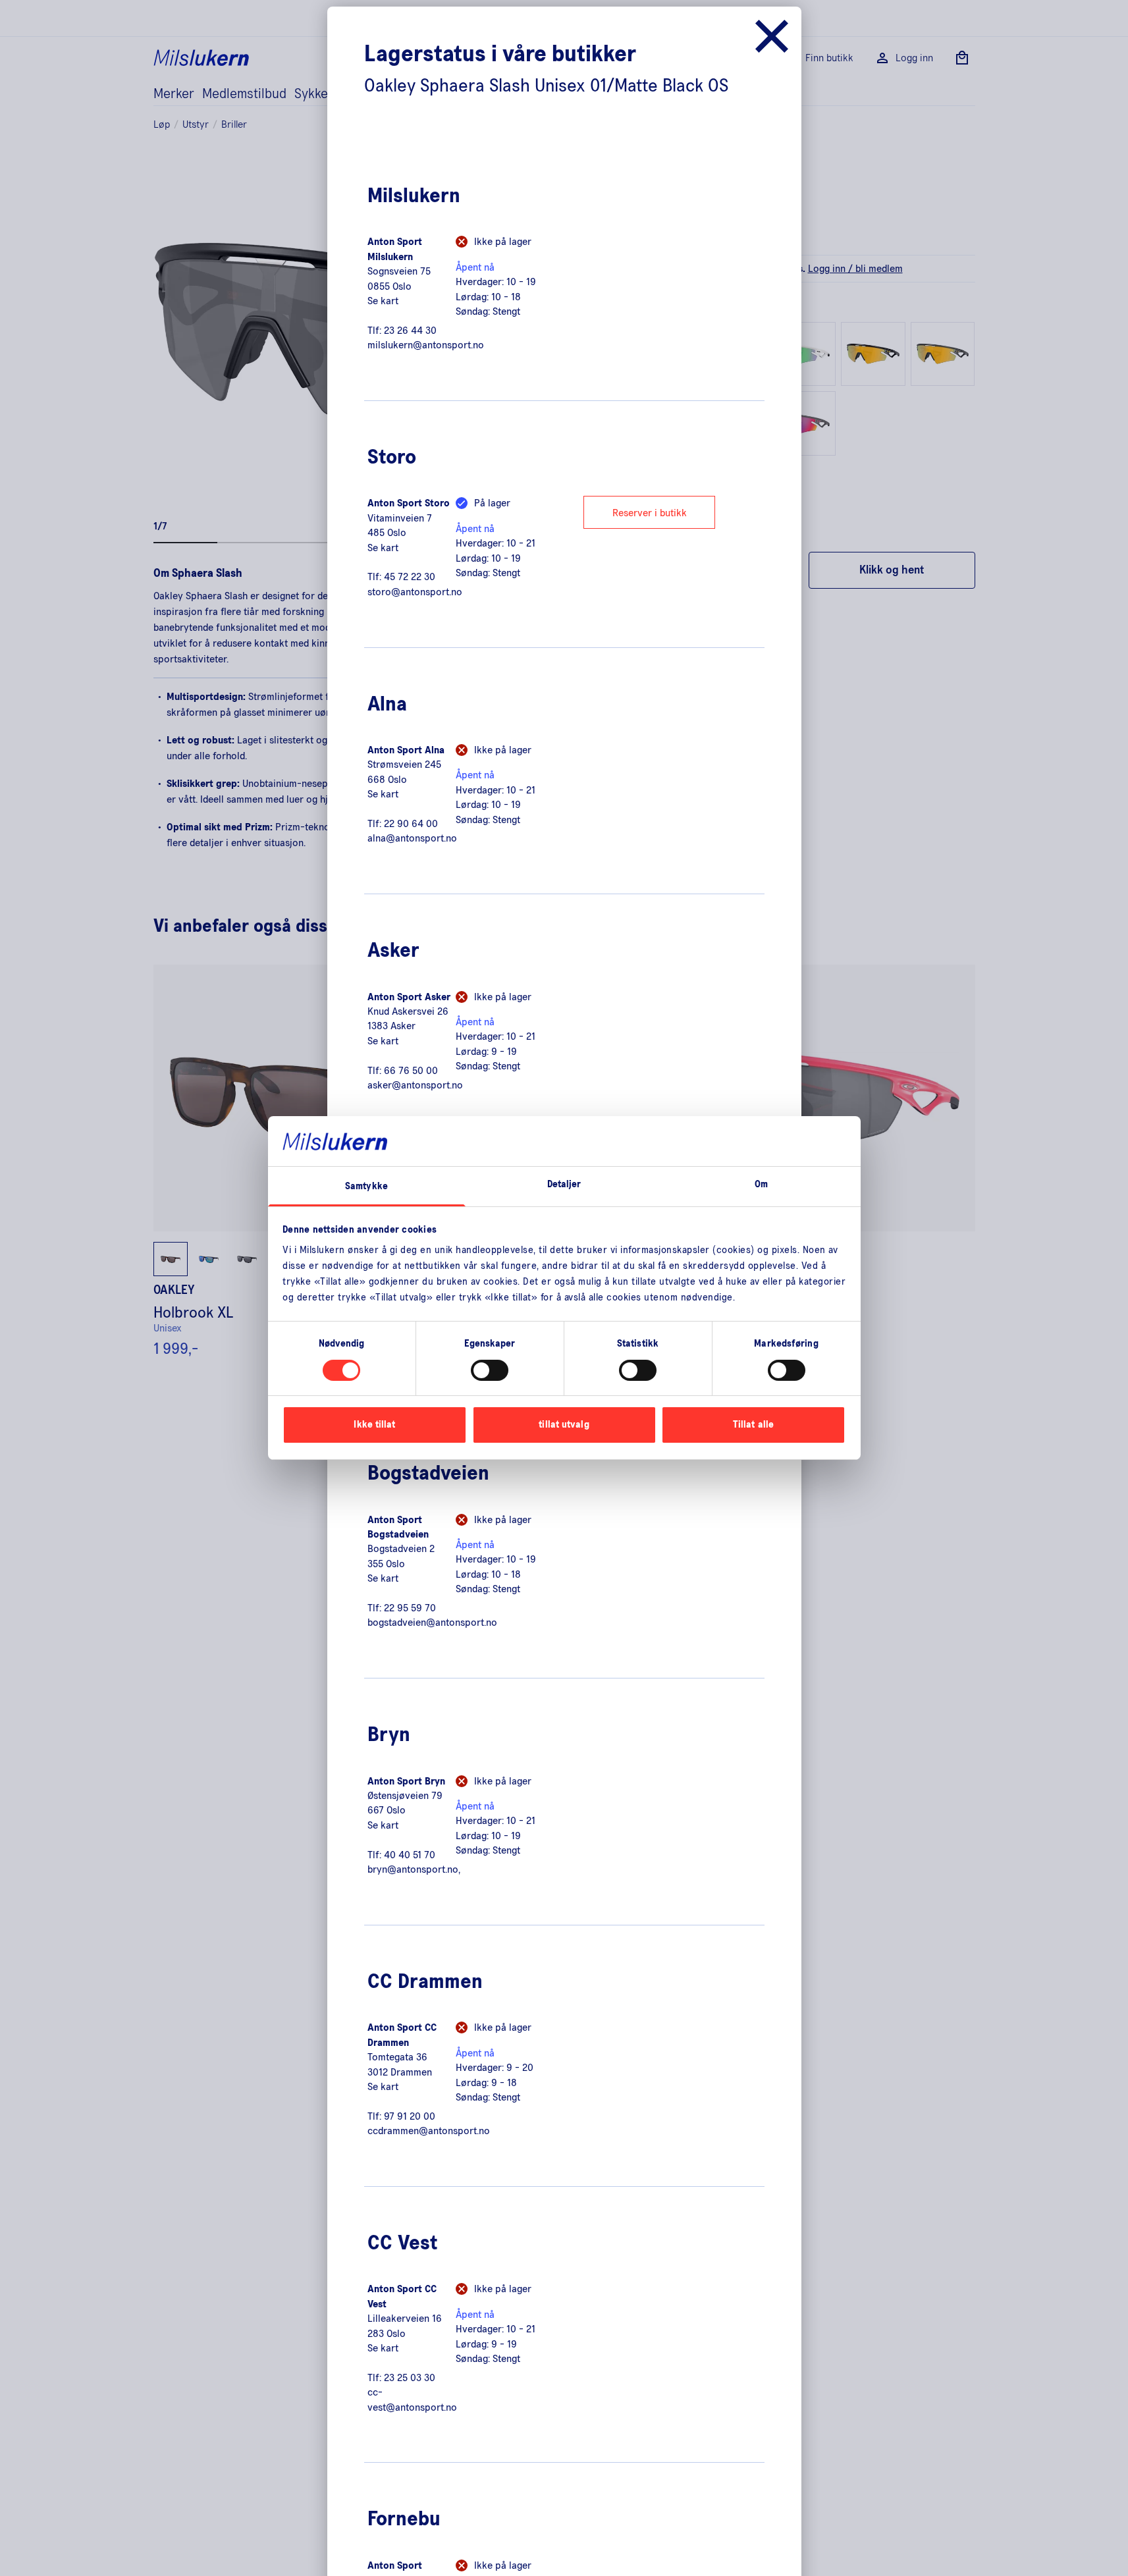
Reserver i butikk (650, 513)
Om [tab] (761, 1185)
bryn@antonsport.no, (414, 1869)
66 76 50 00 (411, 1071)
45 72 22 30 (410, 577)
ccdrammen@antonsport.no (429, 2131)
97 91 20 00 (410, 2116)
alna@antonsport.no (412, 838)
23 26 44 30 (410, 331)
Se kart (383, 301)
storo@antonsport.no (415, 592)
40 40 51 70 (410, 1855)
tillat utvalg (564, 1425)
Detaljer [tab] (564, 1185)
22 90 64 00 (411, 824)
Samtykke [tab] (366, 1187)
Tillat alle (753, 1425)
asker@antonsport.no (415, 1085)
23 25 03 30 (410, 2378)
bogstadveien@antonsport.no (432, 1623)
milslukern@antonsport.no (426, 345)
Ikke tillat (374, 1425)
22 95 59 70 (410, 1608)
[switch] (490, 1370)
